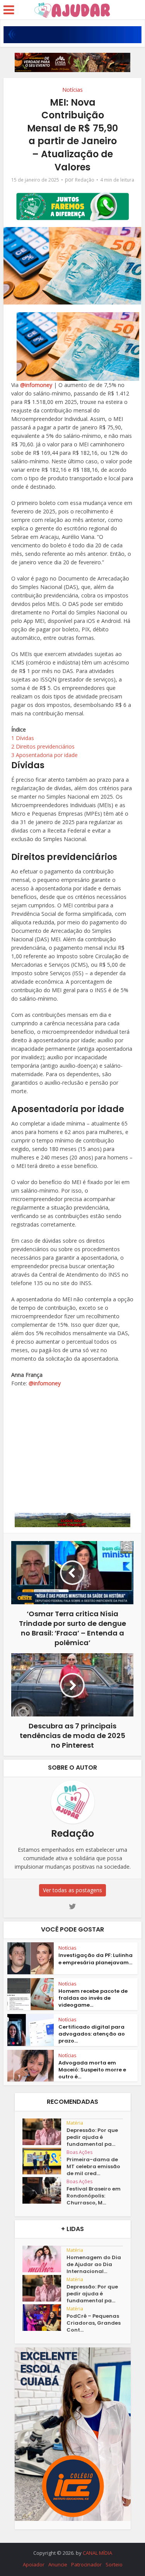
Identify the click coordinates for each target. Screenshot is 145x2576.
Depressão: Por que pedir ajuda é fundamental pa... (92, 2137)
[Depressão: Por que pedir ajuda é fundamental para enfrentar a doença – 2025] (44, 2132)
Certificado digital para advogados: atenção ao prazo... (92, 2034)
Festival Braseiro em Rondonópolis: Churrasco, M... (94, 2196)
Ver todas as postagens (72, 1890)
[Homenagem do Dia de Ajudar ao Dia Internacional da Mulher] (44, 2259)
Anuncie (58, 2564)
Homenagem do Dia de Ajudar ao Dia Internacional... (94, 2265)
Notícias (72, 90)
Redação (85, 180)
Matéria (75, 2123)
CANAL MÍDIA (97, 2553)
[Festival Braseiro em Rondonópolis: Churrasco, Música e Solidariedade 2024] (44, 2190)
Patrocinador (86, 2564)
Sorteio (114, 2564)
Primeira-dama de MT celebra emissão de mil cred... (93, 2167)
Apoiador (34, 2564)
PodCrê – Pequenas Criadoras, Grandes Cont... (94, 2323)
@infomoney (36, 385)
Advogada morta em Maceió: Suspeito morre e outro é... (92, 2070)
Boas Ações (79, 2152)
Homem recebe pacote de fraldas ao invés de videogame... (93, 1998)
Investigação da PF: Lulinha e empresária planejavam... (96, 1959)
